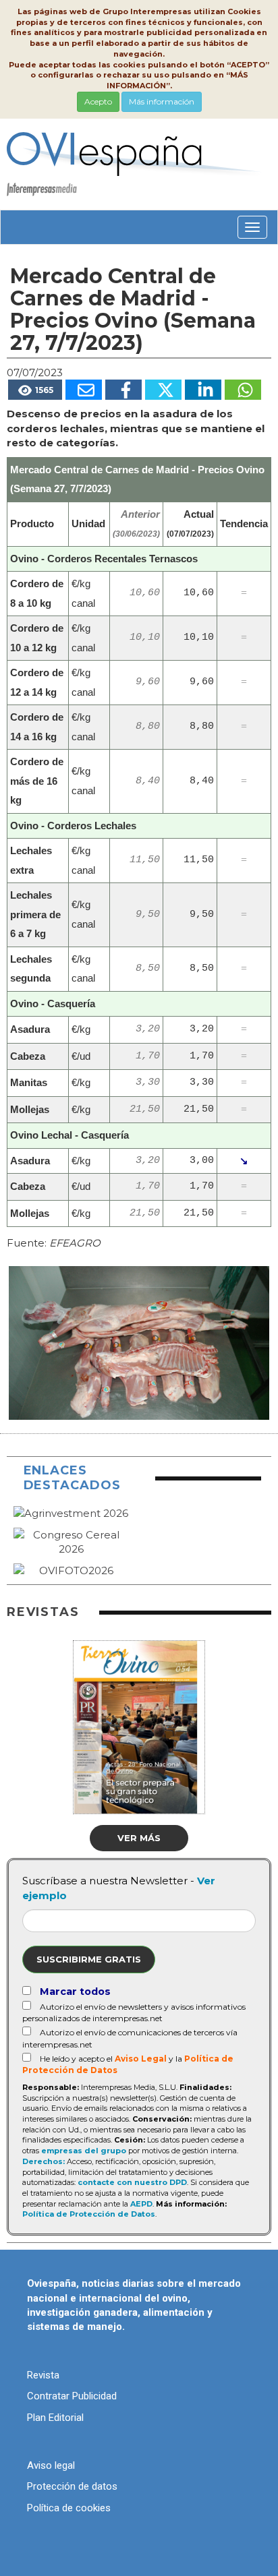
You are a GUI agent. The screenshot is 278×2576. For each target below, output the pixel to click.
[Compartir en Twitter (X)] (163, 390)
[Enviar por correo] (84, 390)
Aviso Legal (141, 2059)
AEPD (141, 2204)
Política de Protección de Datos (89, 2214)
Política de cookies (69, 2508)
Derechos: (44, 2161)
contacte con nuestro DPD (132, 2182)
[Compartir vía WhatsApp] (243, 390)
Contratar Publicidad (72, 2396)
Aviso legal (51, 2465)
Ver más (139, 1838)
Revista (43, 2375)
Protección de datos (72, 2486)
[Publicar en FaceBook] (123, 390)
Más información (162, 101)
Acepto (98, 101)
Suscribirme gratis (89, 1959)
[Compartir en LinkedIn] (203, 390)
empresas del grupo (84, 2151)
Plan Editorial (55, 2418)
